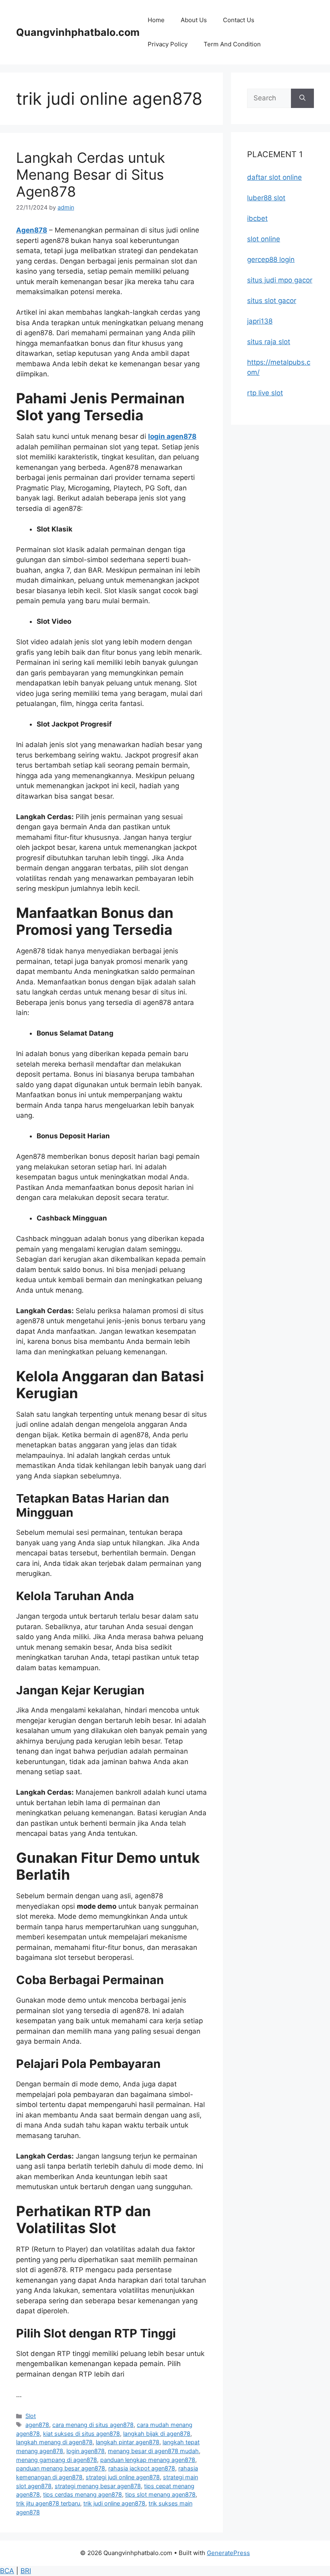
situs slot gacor (272, 301)
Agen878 (32, 230)
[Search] (302, 98)
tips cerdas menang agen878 (82, 2494)
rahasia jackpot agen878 (142, 2468)
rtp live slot (265, 393)
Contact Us (239, 20)
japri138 (260, 321)
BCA (7, 2571)
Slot (31, 2416)
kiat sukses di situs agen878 (81, 2434)
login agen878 (172, 436)
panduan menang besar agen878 (61, 2468)
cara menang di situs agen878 (93, 2425)
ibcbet (257, 218)
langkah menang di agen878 (54, 2442)
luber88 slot (266, 198)
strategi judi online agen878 (123, 2477)
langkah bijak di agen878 (157, 2434)
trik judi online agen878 (114, 2503)
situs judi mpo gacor (280, 280)
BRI (26, 2571)
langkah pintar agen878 (128, 2442)
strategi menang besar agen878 (98, 2486)
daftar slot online (274, 177)
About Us (194, 20)
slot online (264, 239)
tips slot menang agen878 (160, 2494)
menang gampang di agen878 (57, 2460)
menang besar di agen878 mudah (153, 2451)
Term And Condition (232, 44)
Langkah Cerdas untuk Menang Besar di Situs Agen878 (91, 174)
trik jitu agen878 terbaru (48, 2503)
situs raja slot (269, 342)
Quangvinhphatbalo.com (78, 32)
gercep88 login (271, 259)
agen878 (37, 2425)
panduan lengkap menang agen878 (148, 2460)
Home (156, 20)
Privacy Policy (168, 44)
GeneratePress (228, 2553)
